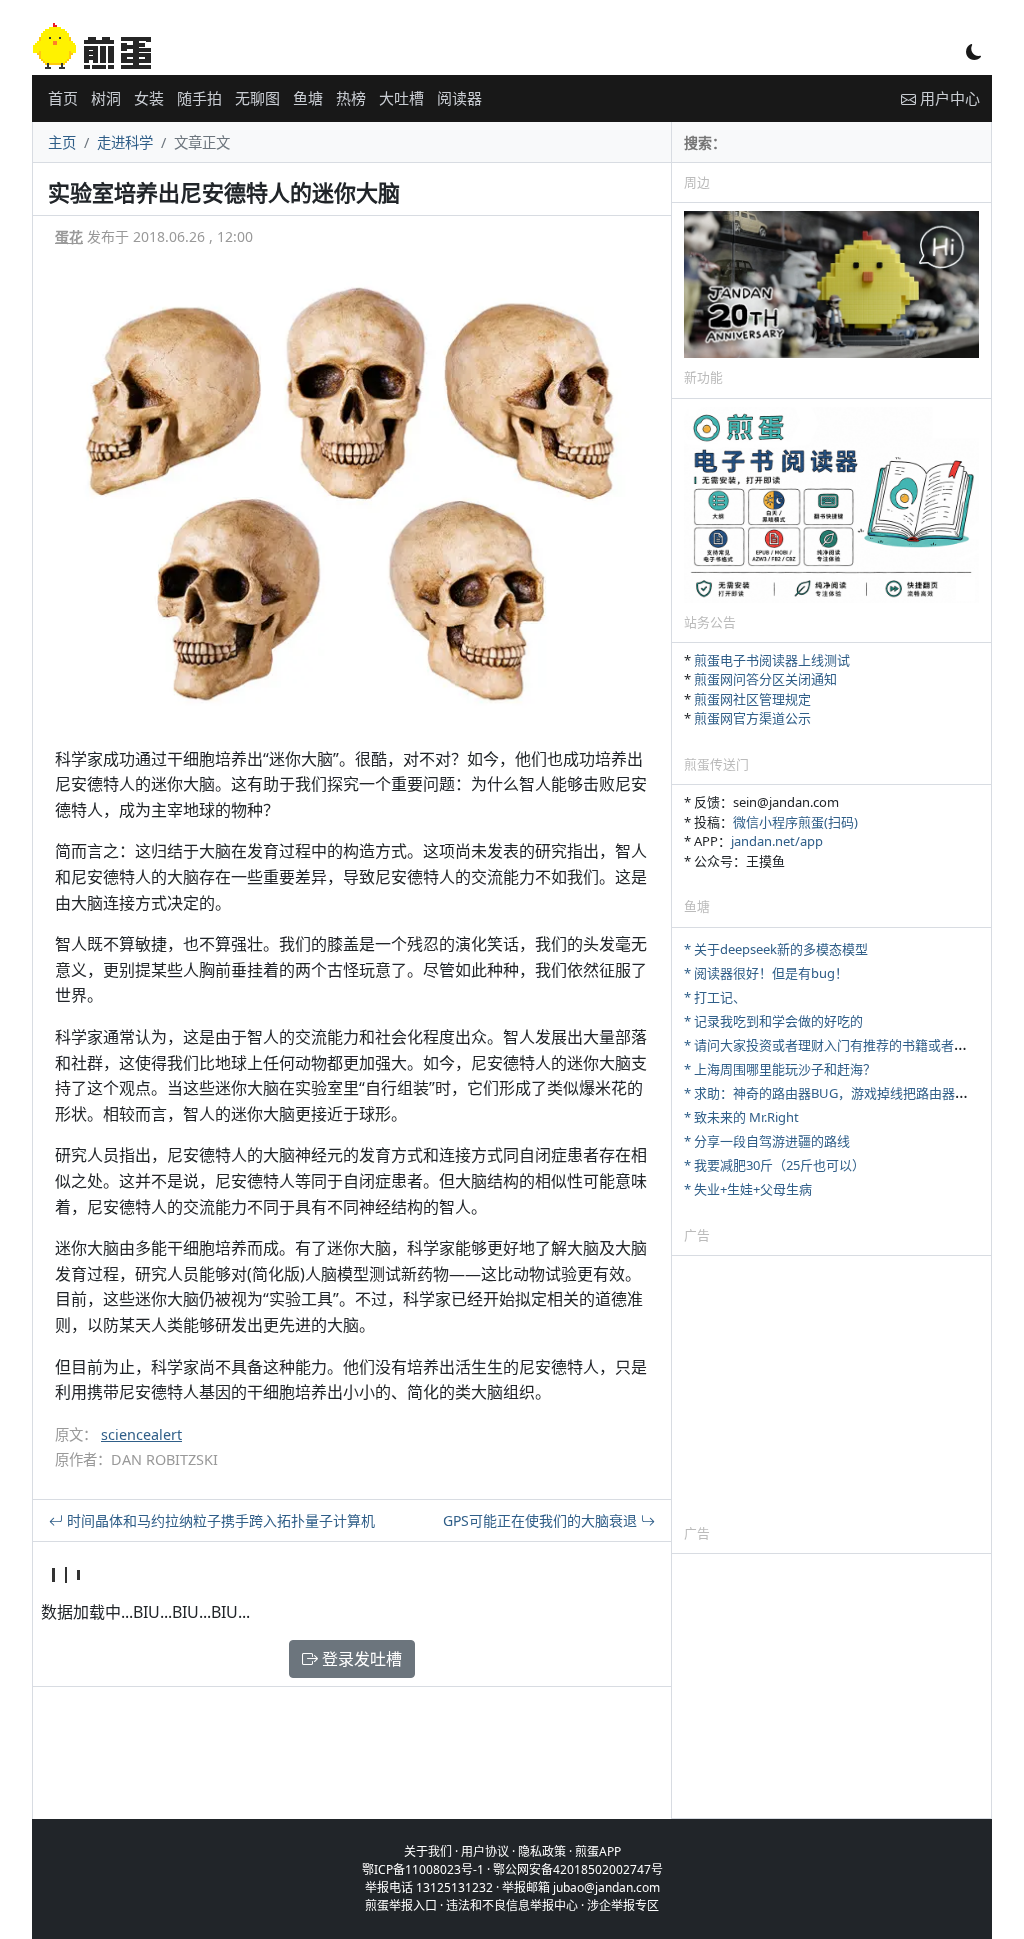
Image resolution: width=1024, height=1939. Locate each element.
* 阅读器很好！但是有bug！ (766, 973)
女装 (149, 98)
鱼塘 (308, 98)
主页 (62, 142)
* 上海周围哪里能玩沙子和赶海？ (780, 1069)
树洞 (106, 98)
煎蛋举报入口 (401, 1905)
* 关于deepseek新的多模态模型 (776, 949)
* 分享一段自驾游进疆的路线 (767, 1141)
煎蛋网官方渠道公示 (752, 718)
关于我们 (428, 1851)
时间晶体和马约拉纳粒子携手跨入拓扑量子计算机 (219, 1520)
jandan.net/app (777, 841)
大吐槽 (401, 98)
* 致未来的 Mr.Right (741, 1117)
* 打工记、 (715, 997)
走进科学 (125, 142)
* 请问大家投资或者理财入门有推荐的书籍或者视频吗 (838, 1045)
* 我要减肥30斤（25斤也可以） (774, 1165)
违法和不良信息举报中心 (512, 1905)
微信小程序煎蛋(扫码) (795, 822)
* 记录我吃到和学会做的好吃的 (773, 1021)
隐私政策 (542, 1851)
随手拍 (199, 98)
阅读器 (459, 98)
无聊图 (257, 98)
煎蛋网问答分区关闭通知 (765, 679)
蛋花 (69, 236)
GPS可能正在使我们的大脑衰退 (542, 1520)
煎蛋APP (598, 1851)
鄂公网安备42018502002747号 (578, 1869)
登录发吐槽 (360, 1659)
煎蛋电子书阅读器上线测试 (772, 660)
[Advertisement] (831, 1389)
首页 (63, 98)
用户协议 (485, 1851)
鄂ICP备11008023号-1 (423, 1869)
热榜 (351, 98)
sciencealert (141, 1434)
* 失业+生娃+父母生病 (748, 1189)
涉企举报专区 (623, 1905)
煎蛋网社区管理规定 (752, 699)
